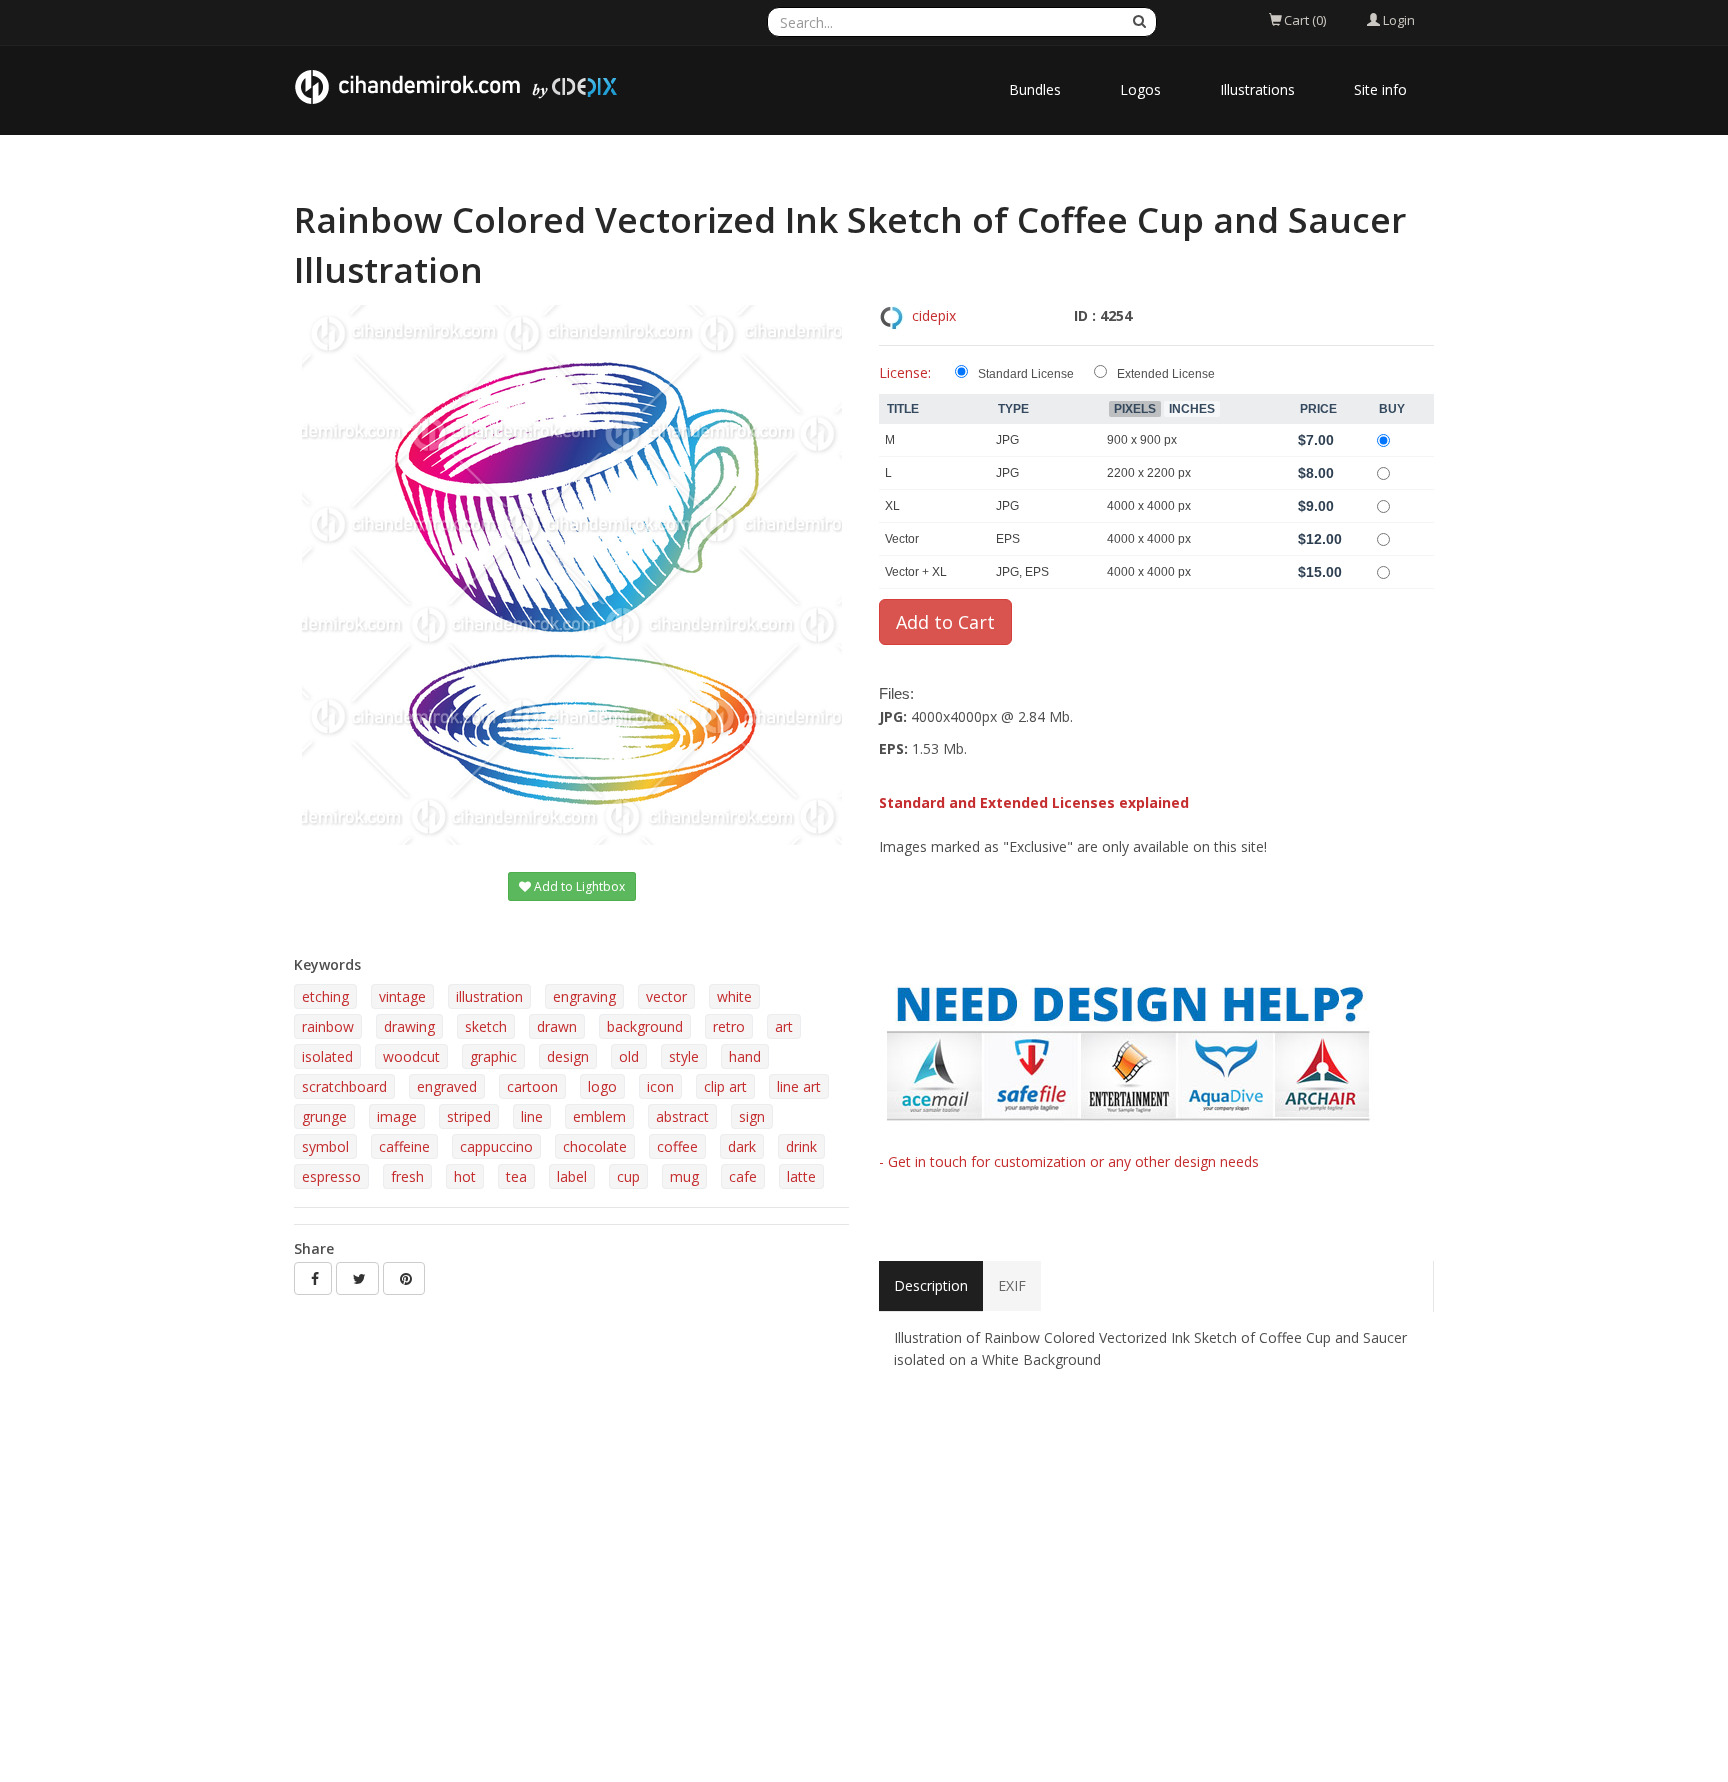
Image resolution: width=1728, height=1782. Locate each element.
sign (752, 1116)
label (572, 1176)
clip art (725, 1086)
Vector (902, 539)
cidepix (934, 315)
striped (469, 1116)
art (784, 1026)
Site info (1380, 89)
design (568, 1056)
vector (666, 996)
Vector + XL (916, 572)
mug (684, 1176)
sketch (486, 1026)
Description (931, 1285)
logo (602, 1086)
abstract (682, 1116)
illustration (489, 996)
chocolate (595, 1146)
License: (905, 372)
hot (465, 1176)
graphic (493, 1056)
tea (516, 1176)
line (532, 1116)
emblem (599, 1116)
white (734, 996)
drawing (409, 1026)
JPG (1007, 440)
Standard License (1026, 374)
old (629, 1056)
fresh (407, 1176)
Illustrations (1257, 89)
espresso (331, 1176)
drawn (557, 1026)
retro (729, 1026)
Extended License (1166, 374)
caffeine (404, 1146)
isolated (327, 1056)
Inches (1192, 409)
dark (742, 1146)
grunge (324, 1116)
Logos (1140, 89)
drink (801, 1146)
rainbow (328, 1026)
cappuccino (496, 1146)
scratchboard (344, 1086)
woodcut (411, 1056)
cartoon (532, 1086)
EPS (1008, 539)
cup (628, 1176)
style (684, 1056)
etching (325, 996)
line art (799, 1086)
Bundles (1035, 89)
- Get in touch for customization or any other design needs (1069, 1161)
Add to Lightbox (578, 886)
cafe (743, 1176)
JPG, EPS (1022, 572)
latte (801, 1176)
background (645, 1026)
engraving (584, 996)
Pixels (1135, 409)
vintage (402, 996)
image (397, 1116)
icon (660, 1086)
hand (745, 1056)
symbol (325, 1146)
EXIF (1012, 1285)
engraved (447, 1086)
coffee (677, 1146)
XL (892, 506)
